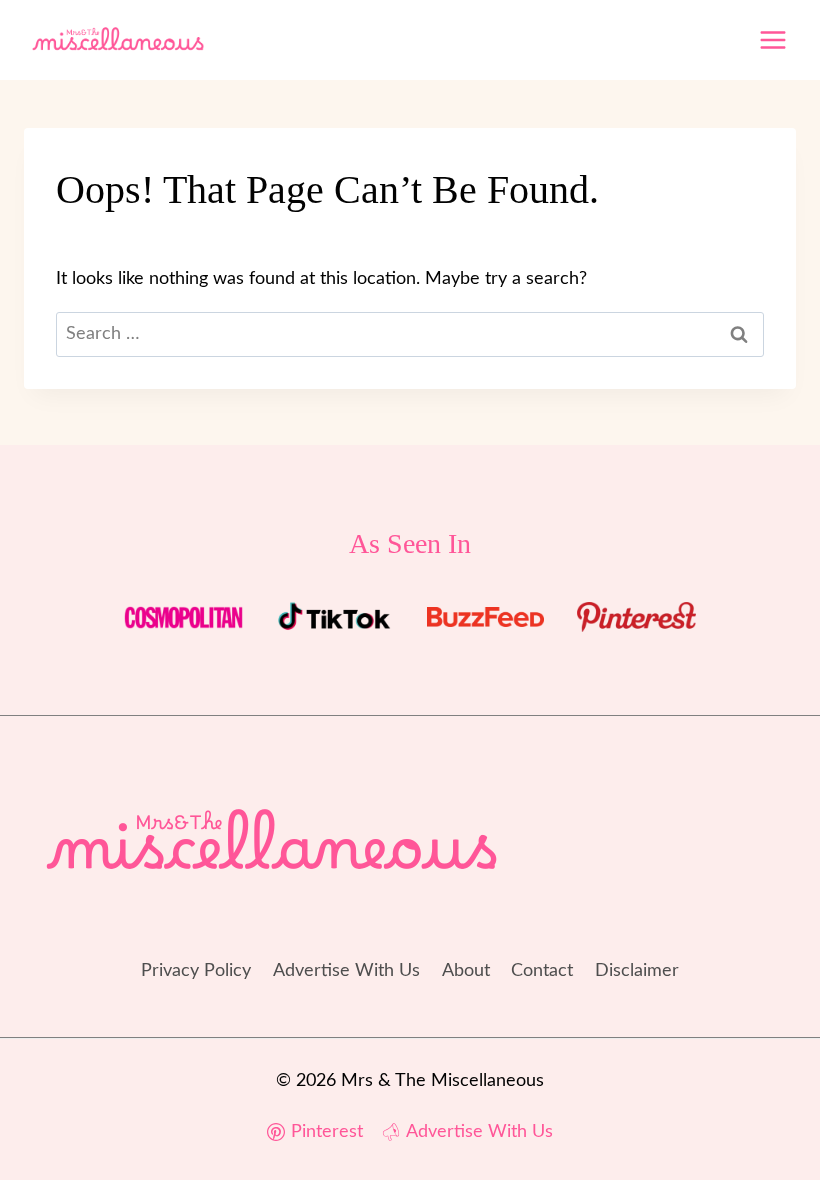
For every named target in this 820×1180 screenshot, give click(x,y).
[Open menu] (772, 39)
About (466, 971)
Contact (542, 971)
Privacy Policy (196, 971)
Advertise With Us (346, 971)
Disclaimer (637, 971)
